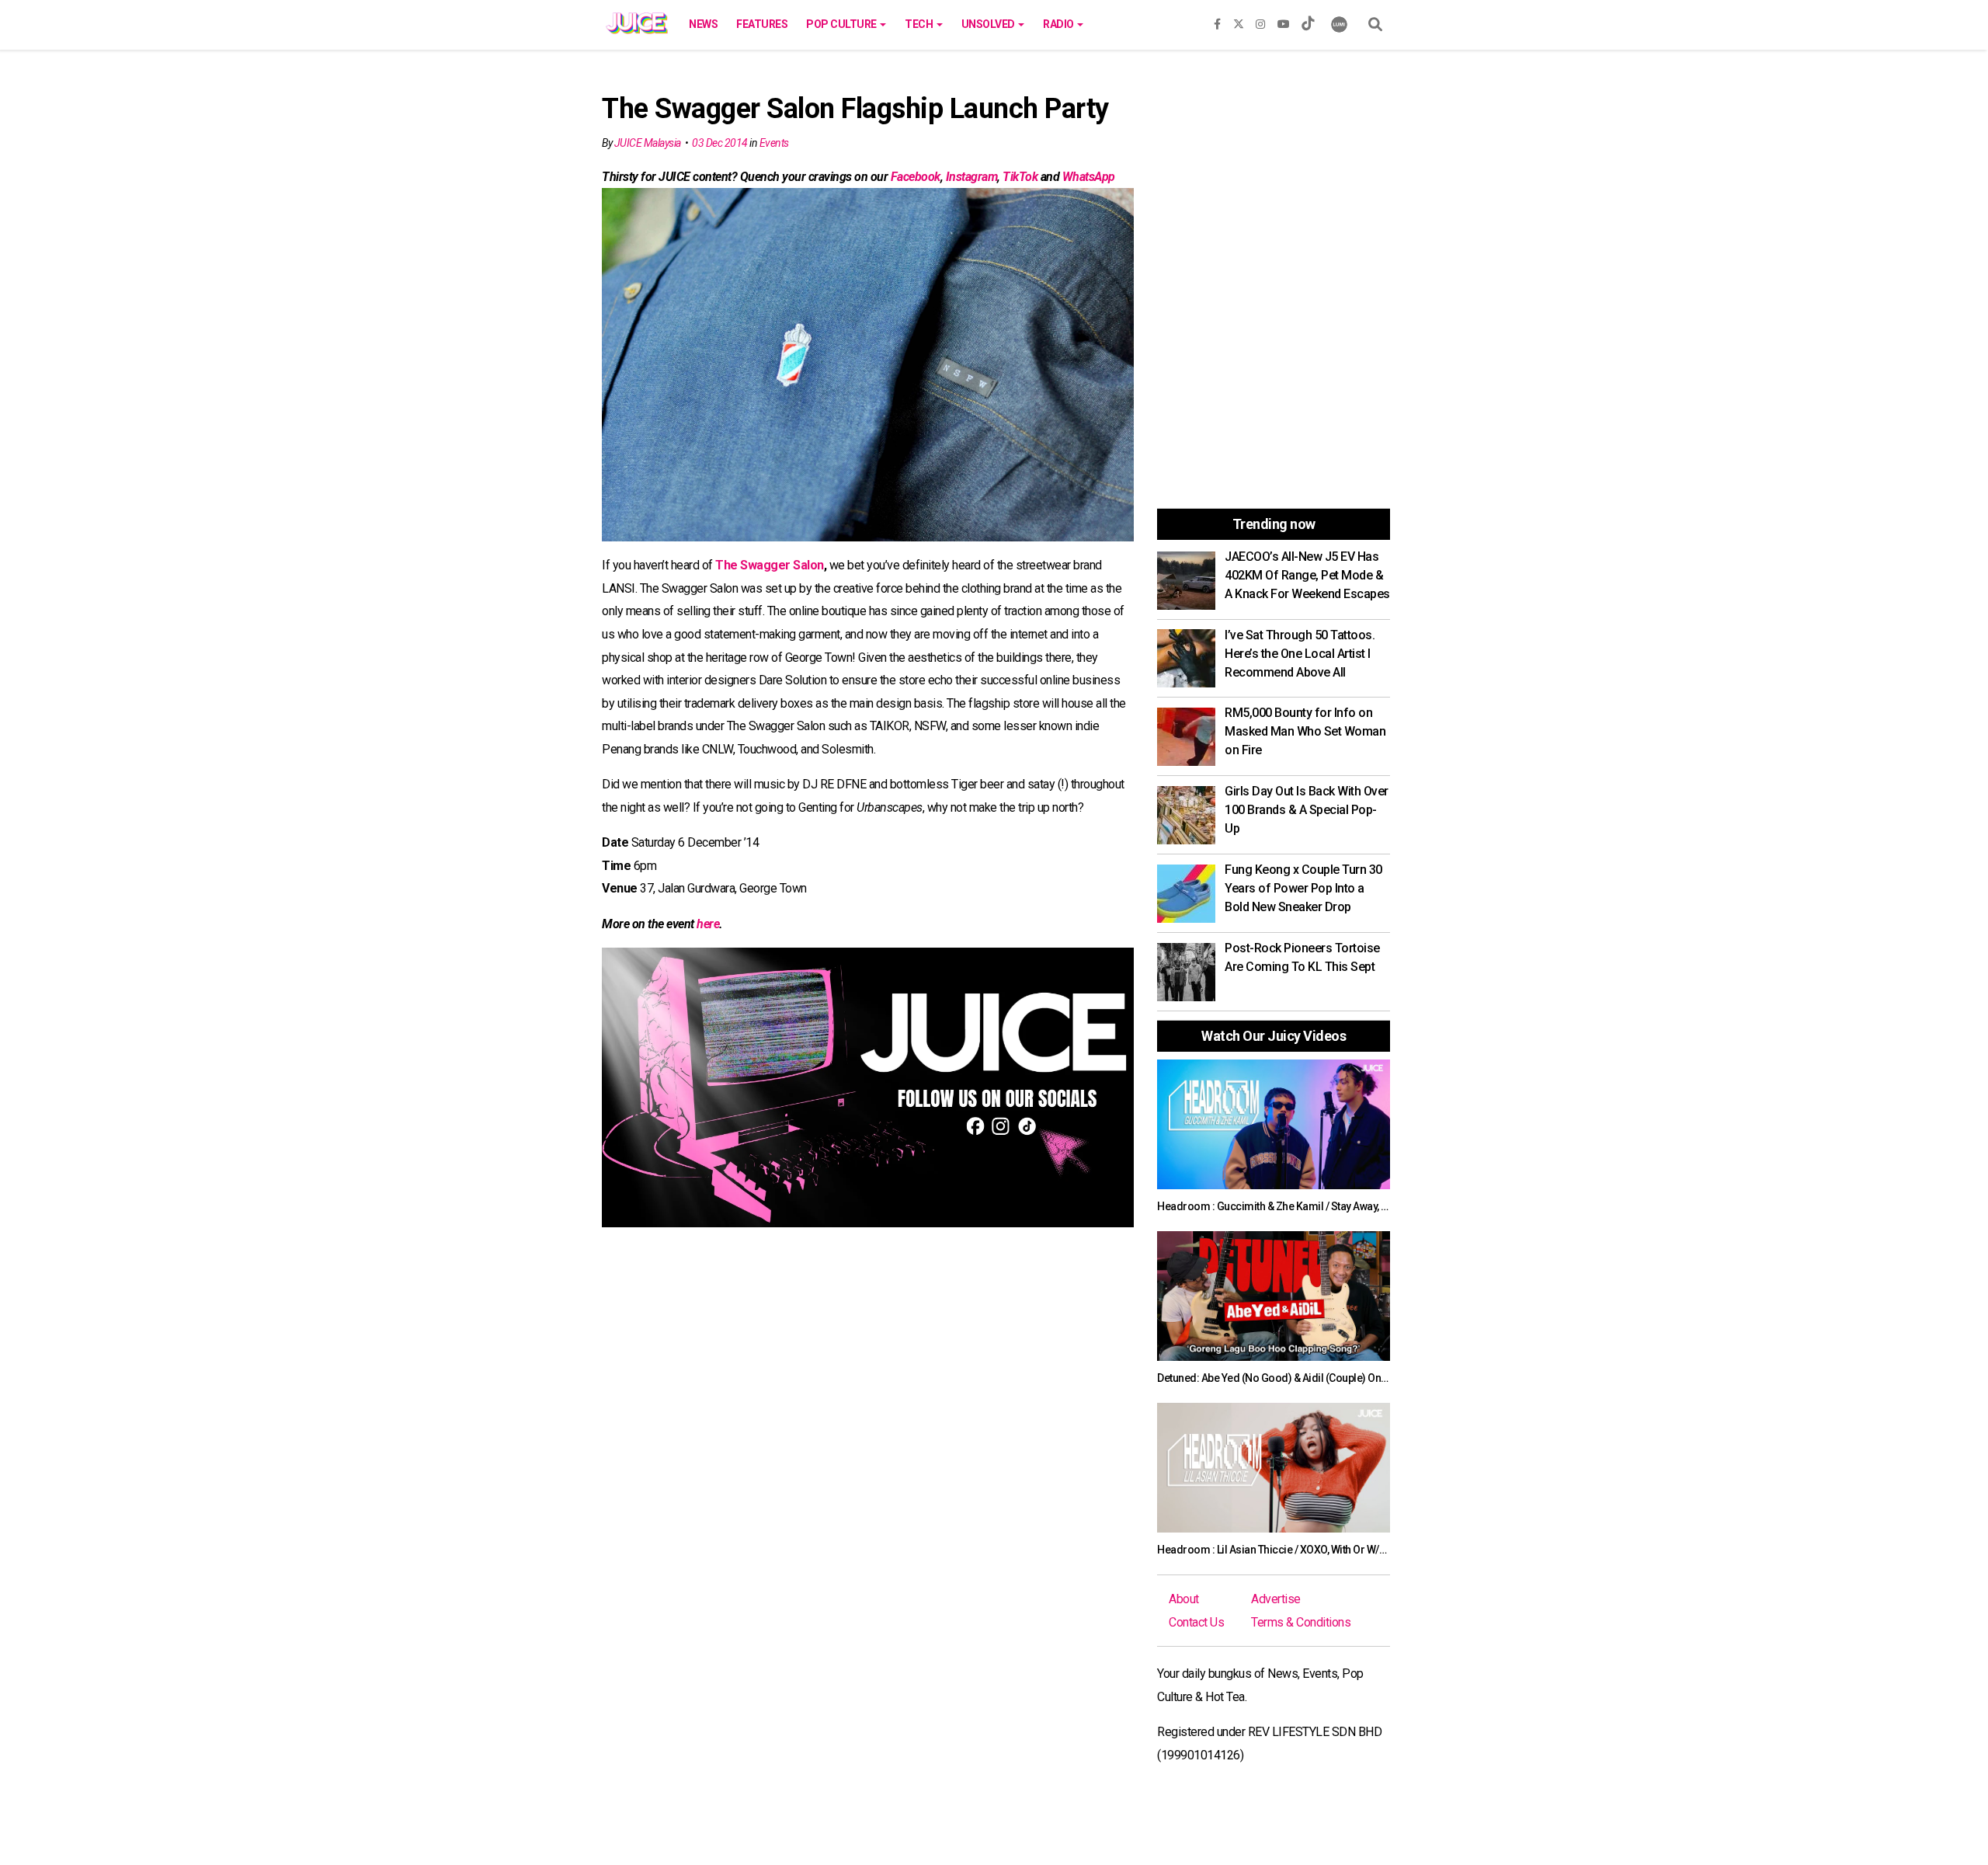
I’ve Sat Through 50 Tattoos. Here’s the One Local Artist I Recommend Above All (1300, 654)
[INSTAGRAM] (1260, 21)
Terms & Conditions (1301, 1622)
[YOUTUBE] (1284, 21)
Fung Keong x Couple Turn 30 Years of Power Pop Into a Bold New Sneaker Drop (1303, 888)
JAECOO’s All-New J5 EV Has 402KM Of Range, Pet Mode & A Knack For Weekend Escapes (1307, 575)
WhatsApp (1089, 177)
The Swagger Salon (770, 565)
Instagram (972, 177)
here (707, 924)
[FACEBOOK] (1217, 21)
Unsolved (989, 24)
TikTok (1020, 177)
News (703, 24)
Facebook (916, 177)
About (1184, 1599)
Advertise (1276, 1599)
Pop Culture (842, 24)
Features (762, 24)
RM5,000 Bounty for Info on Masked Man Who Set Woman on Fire (1305, 731)
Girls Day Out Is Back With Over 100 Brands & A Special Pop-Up (1307, 810)
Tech (920, 24)
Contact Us (1196, 1622)
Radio (1059, 24)
